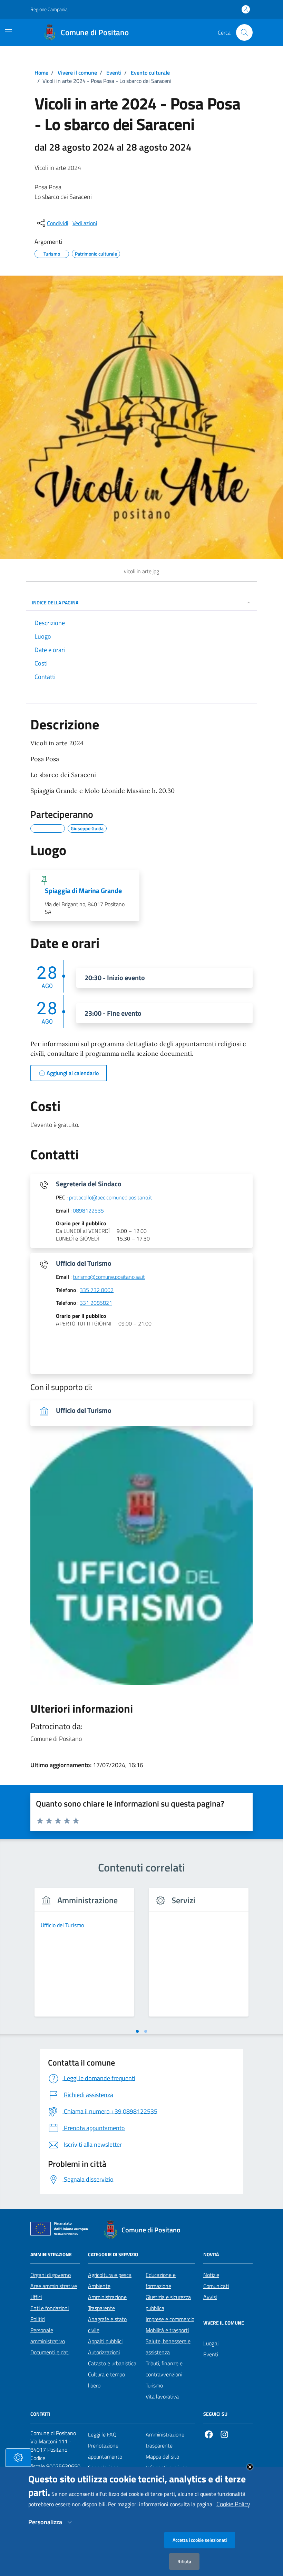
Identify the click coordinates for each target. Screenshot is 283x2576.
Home (41, 73)
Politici (38, 2319)
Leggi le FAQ (102, 2434)
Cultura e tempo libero (106, 2380)
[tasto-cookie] (18, 2458)
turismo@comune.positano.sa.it (109, 1277)
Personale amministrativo (48, 2336)
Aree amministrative (54, 2286)
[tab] (137, 2031)
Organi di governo (51, 2275)
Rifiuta (184, 2561)
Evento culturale (150, 73)
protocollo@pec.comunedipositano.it (111, 1198)
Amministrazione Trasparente (107, 2302)
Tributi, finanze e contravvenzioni (164, 2369)
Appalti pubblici (105, 2341)
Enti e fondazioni (50, 2308)
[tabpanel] (84, 1956)
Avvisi (210, 2297)
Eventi (114, 73)
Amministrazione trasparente (165, 2440)
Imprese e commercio (170, 2319)
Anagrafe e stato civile (107, 2325)
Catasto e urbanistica (112, 2363)
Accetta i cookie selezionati (200, 2540)
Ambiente (99, 2286)
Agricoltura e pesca (110, 2275)
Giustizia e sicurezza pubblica (168, 2302)
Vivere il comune (77, 73)
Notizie (211, 2275)
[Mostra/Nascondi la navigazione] (8, 32)
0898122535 (88, 1211)
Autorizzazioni (104, 2352)
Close (250, 2467)
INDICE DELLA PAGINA (55, 602)
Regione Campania (49, 9)
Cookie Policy (233, 2504)
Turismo (154, 2385)
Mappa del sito (162, 2457)
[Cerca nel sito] (244, 32)
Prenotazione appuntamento (105, 2451)
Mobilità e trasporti (167, 2330)
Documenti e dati (50, 2352)
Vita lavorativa (162, 2396)
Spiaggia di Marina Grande (83, 891)
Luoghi (211, 2343)
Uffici (36, 2297)
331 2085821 (96, 1303)
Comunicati (216, 2286)
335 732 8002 (97, 1290)
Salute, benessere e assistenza (168, 2347)
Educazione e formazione (161, 2280)
